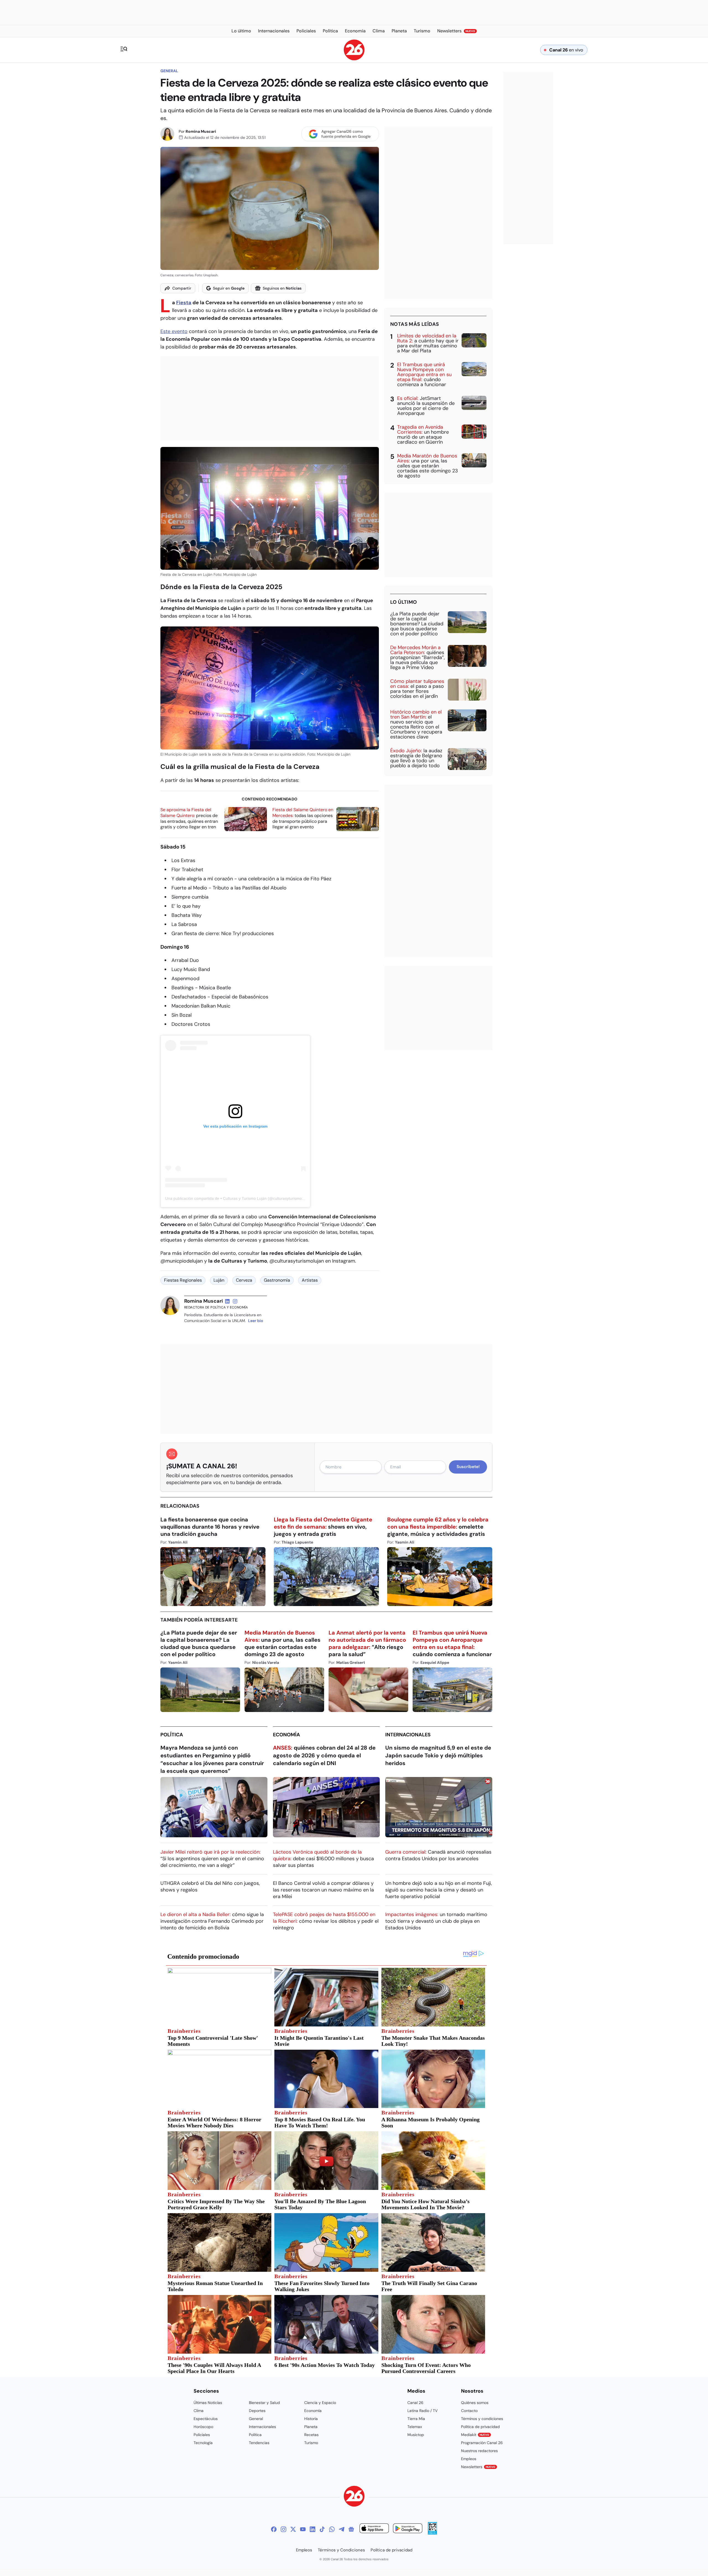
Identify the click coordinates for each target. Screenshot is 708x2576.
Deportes (257, 2411)
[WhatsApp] (332, 2529)
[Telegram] (342, 2529)
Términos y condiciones (482, 2419)
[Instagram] (283, 2529)
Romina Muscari (201, 131)
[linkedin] (227, 1301)
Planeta (311, 2427)
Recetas (311, 2435)
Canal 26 (415, 2403)
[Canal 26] (354, 2497)
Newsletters (478, 2467)
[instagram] (235, 1301)
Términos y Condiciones (341, 2550)
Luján (219, 1280)
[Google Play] (408, 2529)
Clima (199, 2411)
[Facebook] (274, 2529)
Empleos (469, 2459)
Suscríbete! (468, 1467)
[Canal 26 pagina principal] (354, 59)
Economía (287, 1735)
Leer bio (256, 1321)
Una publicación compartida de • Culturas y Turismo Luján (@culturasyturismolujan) (238, 1198)
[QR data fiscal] (432, 2533)
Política (172, 1735)
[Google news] (351, 2529)
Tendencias (259, 2443)
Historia (311, 2419)
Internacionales (408, 1735)
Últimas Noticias (208, 2403)
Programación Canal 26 (482, 2443)
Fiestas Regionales (183, 1280)
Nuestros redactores (479, 2451)
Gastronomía (277, 1280)
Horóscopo (203, 2427)
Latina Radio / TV (422, 2411)
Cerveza (244, 1280)
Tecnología (203, 2443)
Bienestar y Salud (264, 2403)
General (169, 71)
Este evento (174, 331)
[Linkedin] (313, 2529)
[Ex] (293, 2529)
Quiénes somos (475, 2403)
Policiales (202, 2435)
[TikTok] (322, 2529)
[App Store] (374, 2529)
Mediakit (475, 2435)
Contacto (469, 2411)
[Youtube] (303, 2529)
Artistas (310, 1280)
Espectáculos (206, 2419)
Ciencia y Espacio (320, 2403)
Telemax (415, 2427)
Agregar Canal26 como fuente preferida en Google (346, 134)
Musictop (416, 2435)
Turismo (311, 2443)
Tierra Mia (416, 2419)
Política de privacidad (480, 2427)
